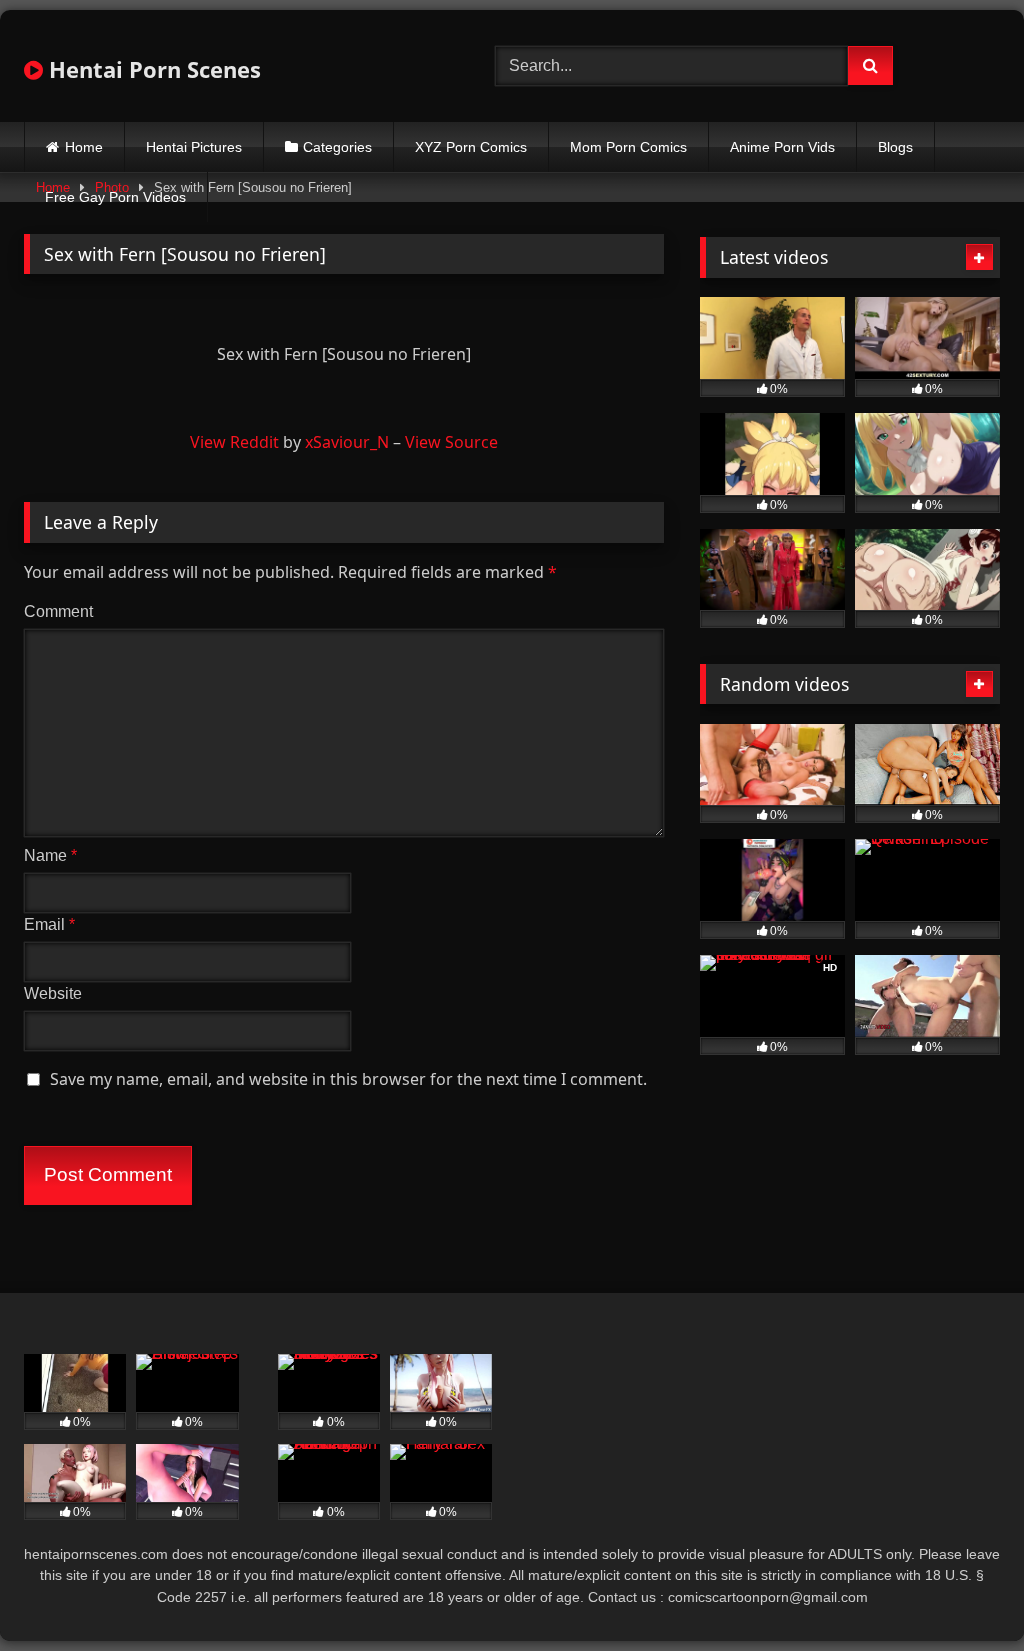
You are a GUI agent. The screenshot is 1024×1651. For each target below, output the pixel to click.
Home (84, 147)
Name (50, 855)
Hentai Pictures (194, 147)
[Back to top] (962, 1591)
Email (49, 924)
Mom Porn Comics (628, 147)
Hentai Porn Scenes (152, 69)
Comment (58, 611)
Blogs (895, 147)
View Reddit (234, 442)
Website (53, 993)
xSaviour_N (347, 442)
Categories (337, 147)
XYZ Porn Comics (471, 147)
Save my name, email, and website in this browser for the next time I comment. (348, 1079)
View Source (451, 442)
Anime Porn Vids (782, 147)
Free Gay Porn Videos (115, 197)
